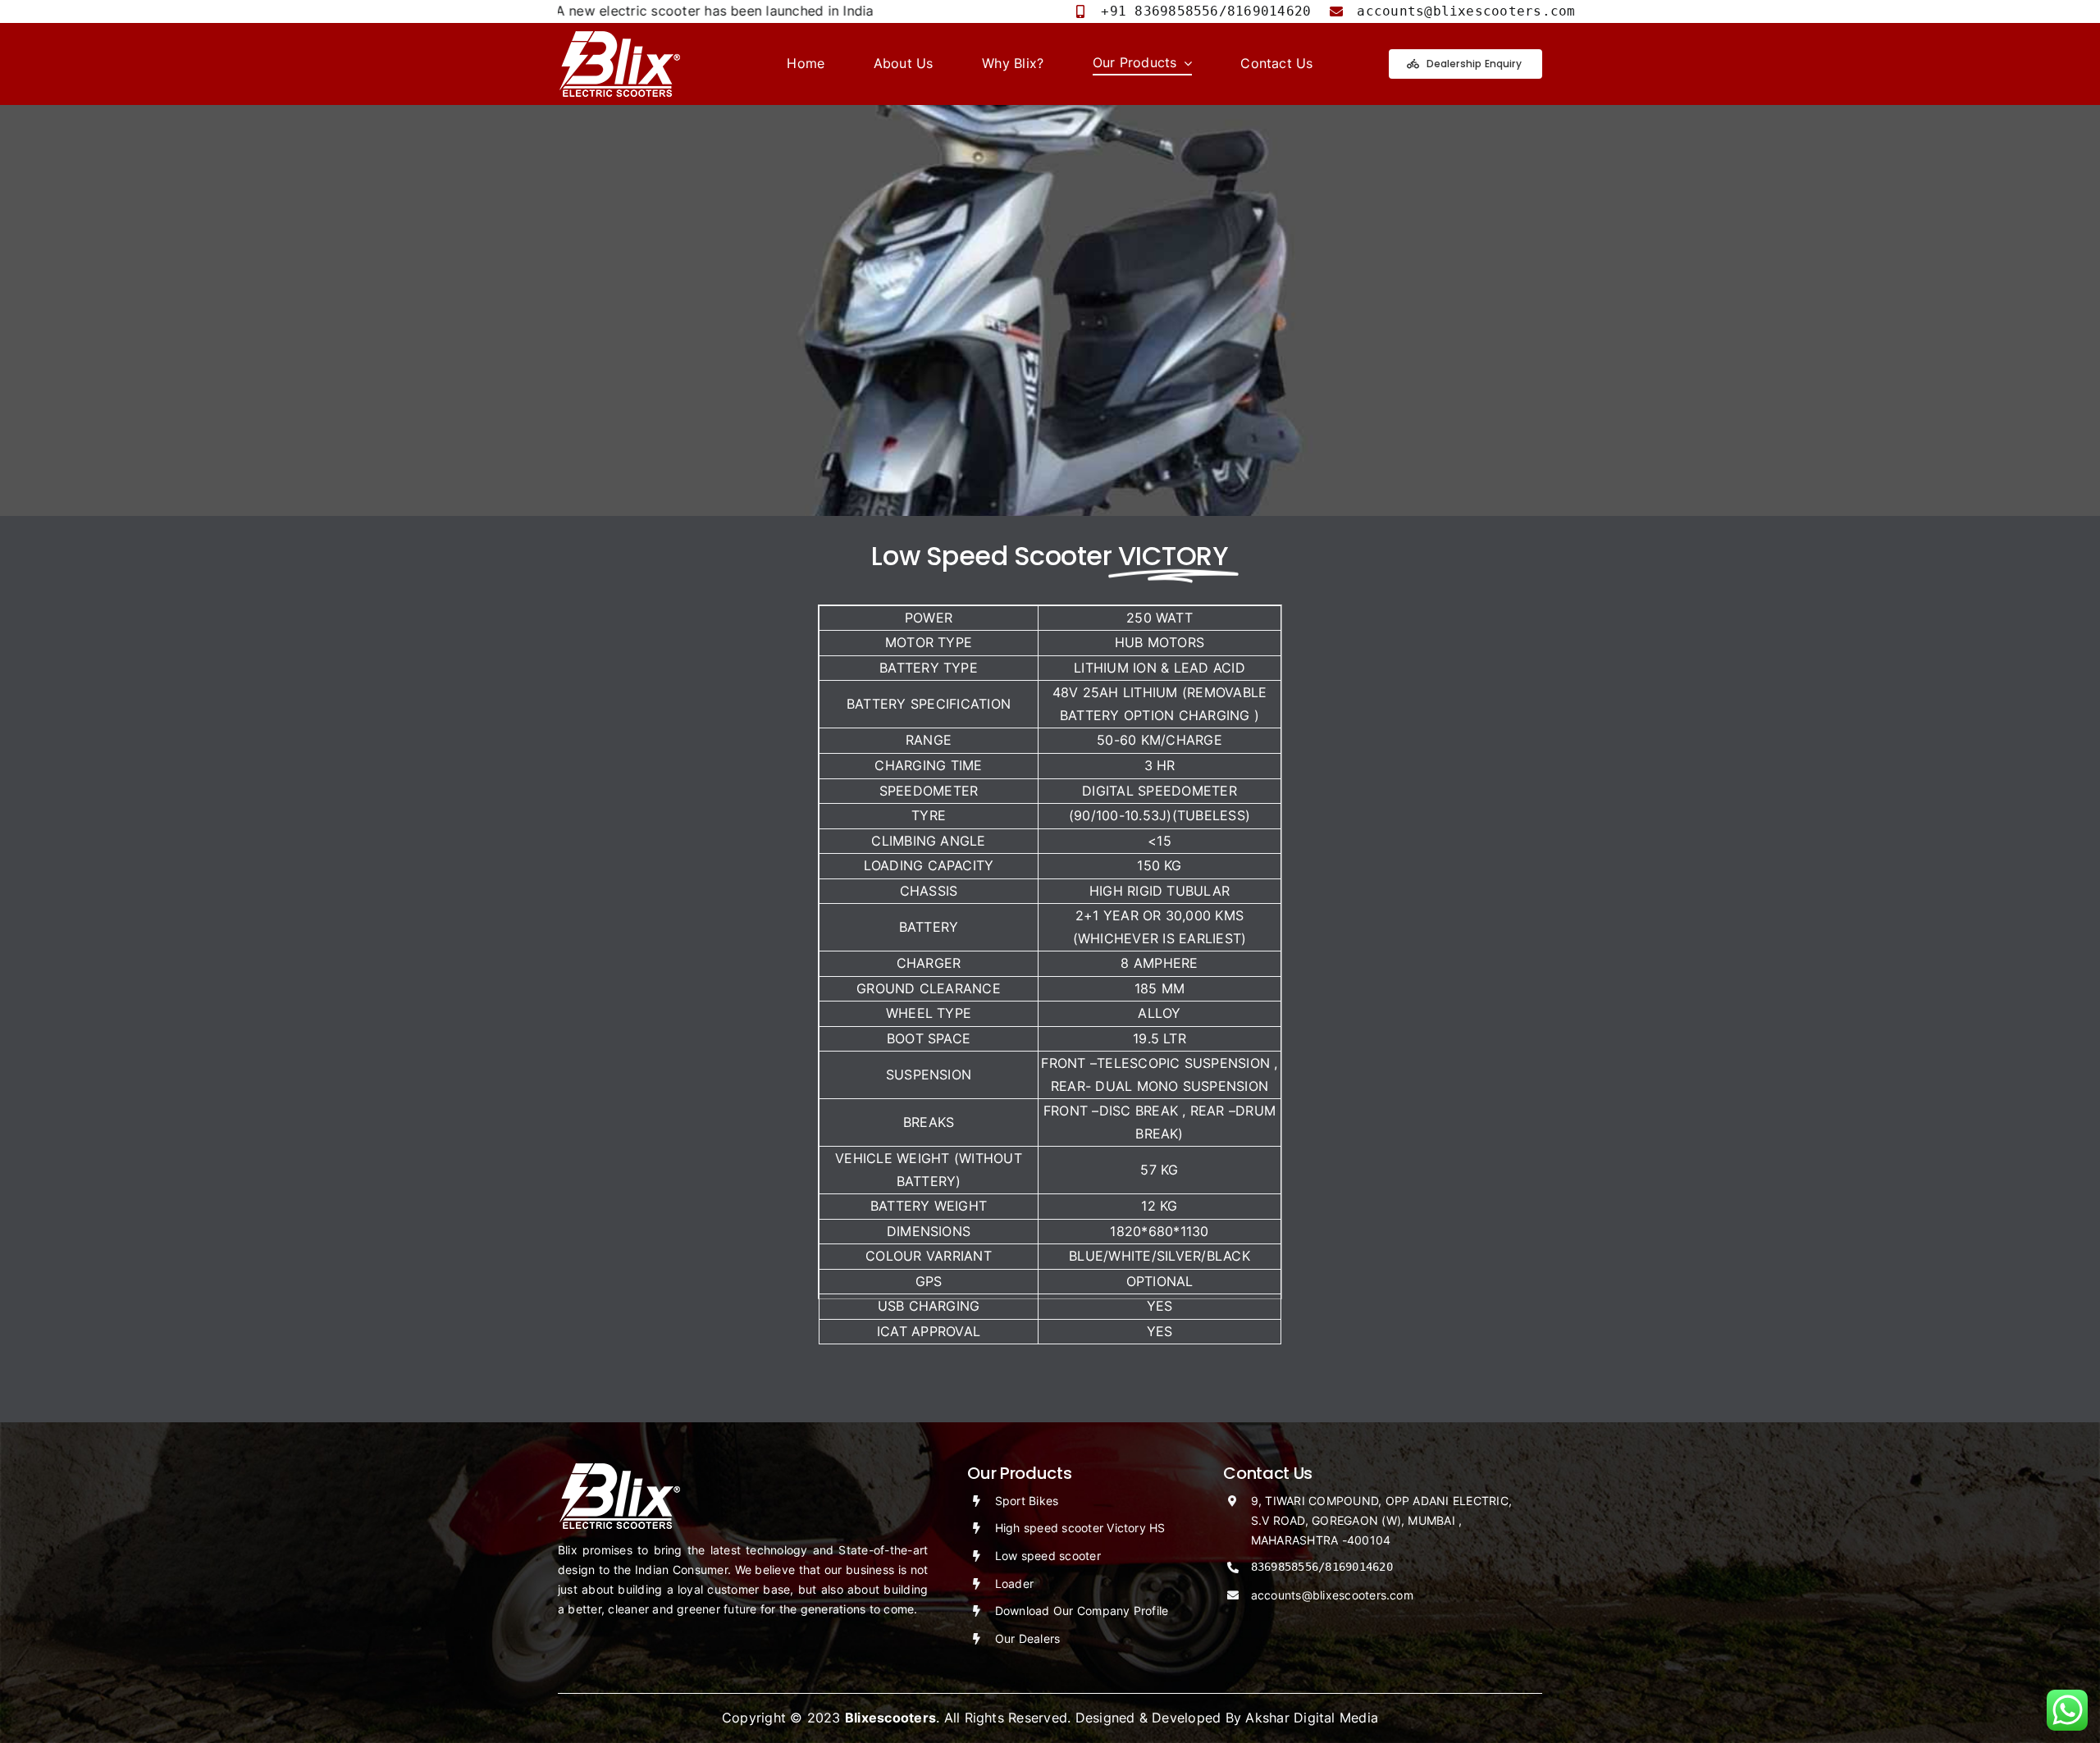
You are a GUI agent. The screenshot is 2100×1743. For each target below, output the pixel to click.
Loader (1014, 1583)
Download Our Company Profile (1082, 1611)
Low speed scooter (1048, 1556)
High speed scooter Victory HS (1080, 1528)
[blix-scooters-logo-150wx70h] (619, 38)
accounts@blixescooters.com (1332, 1595)
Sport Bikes (1027, 1501)
